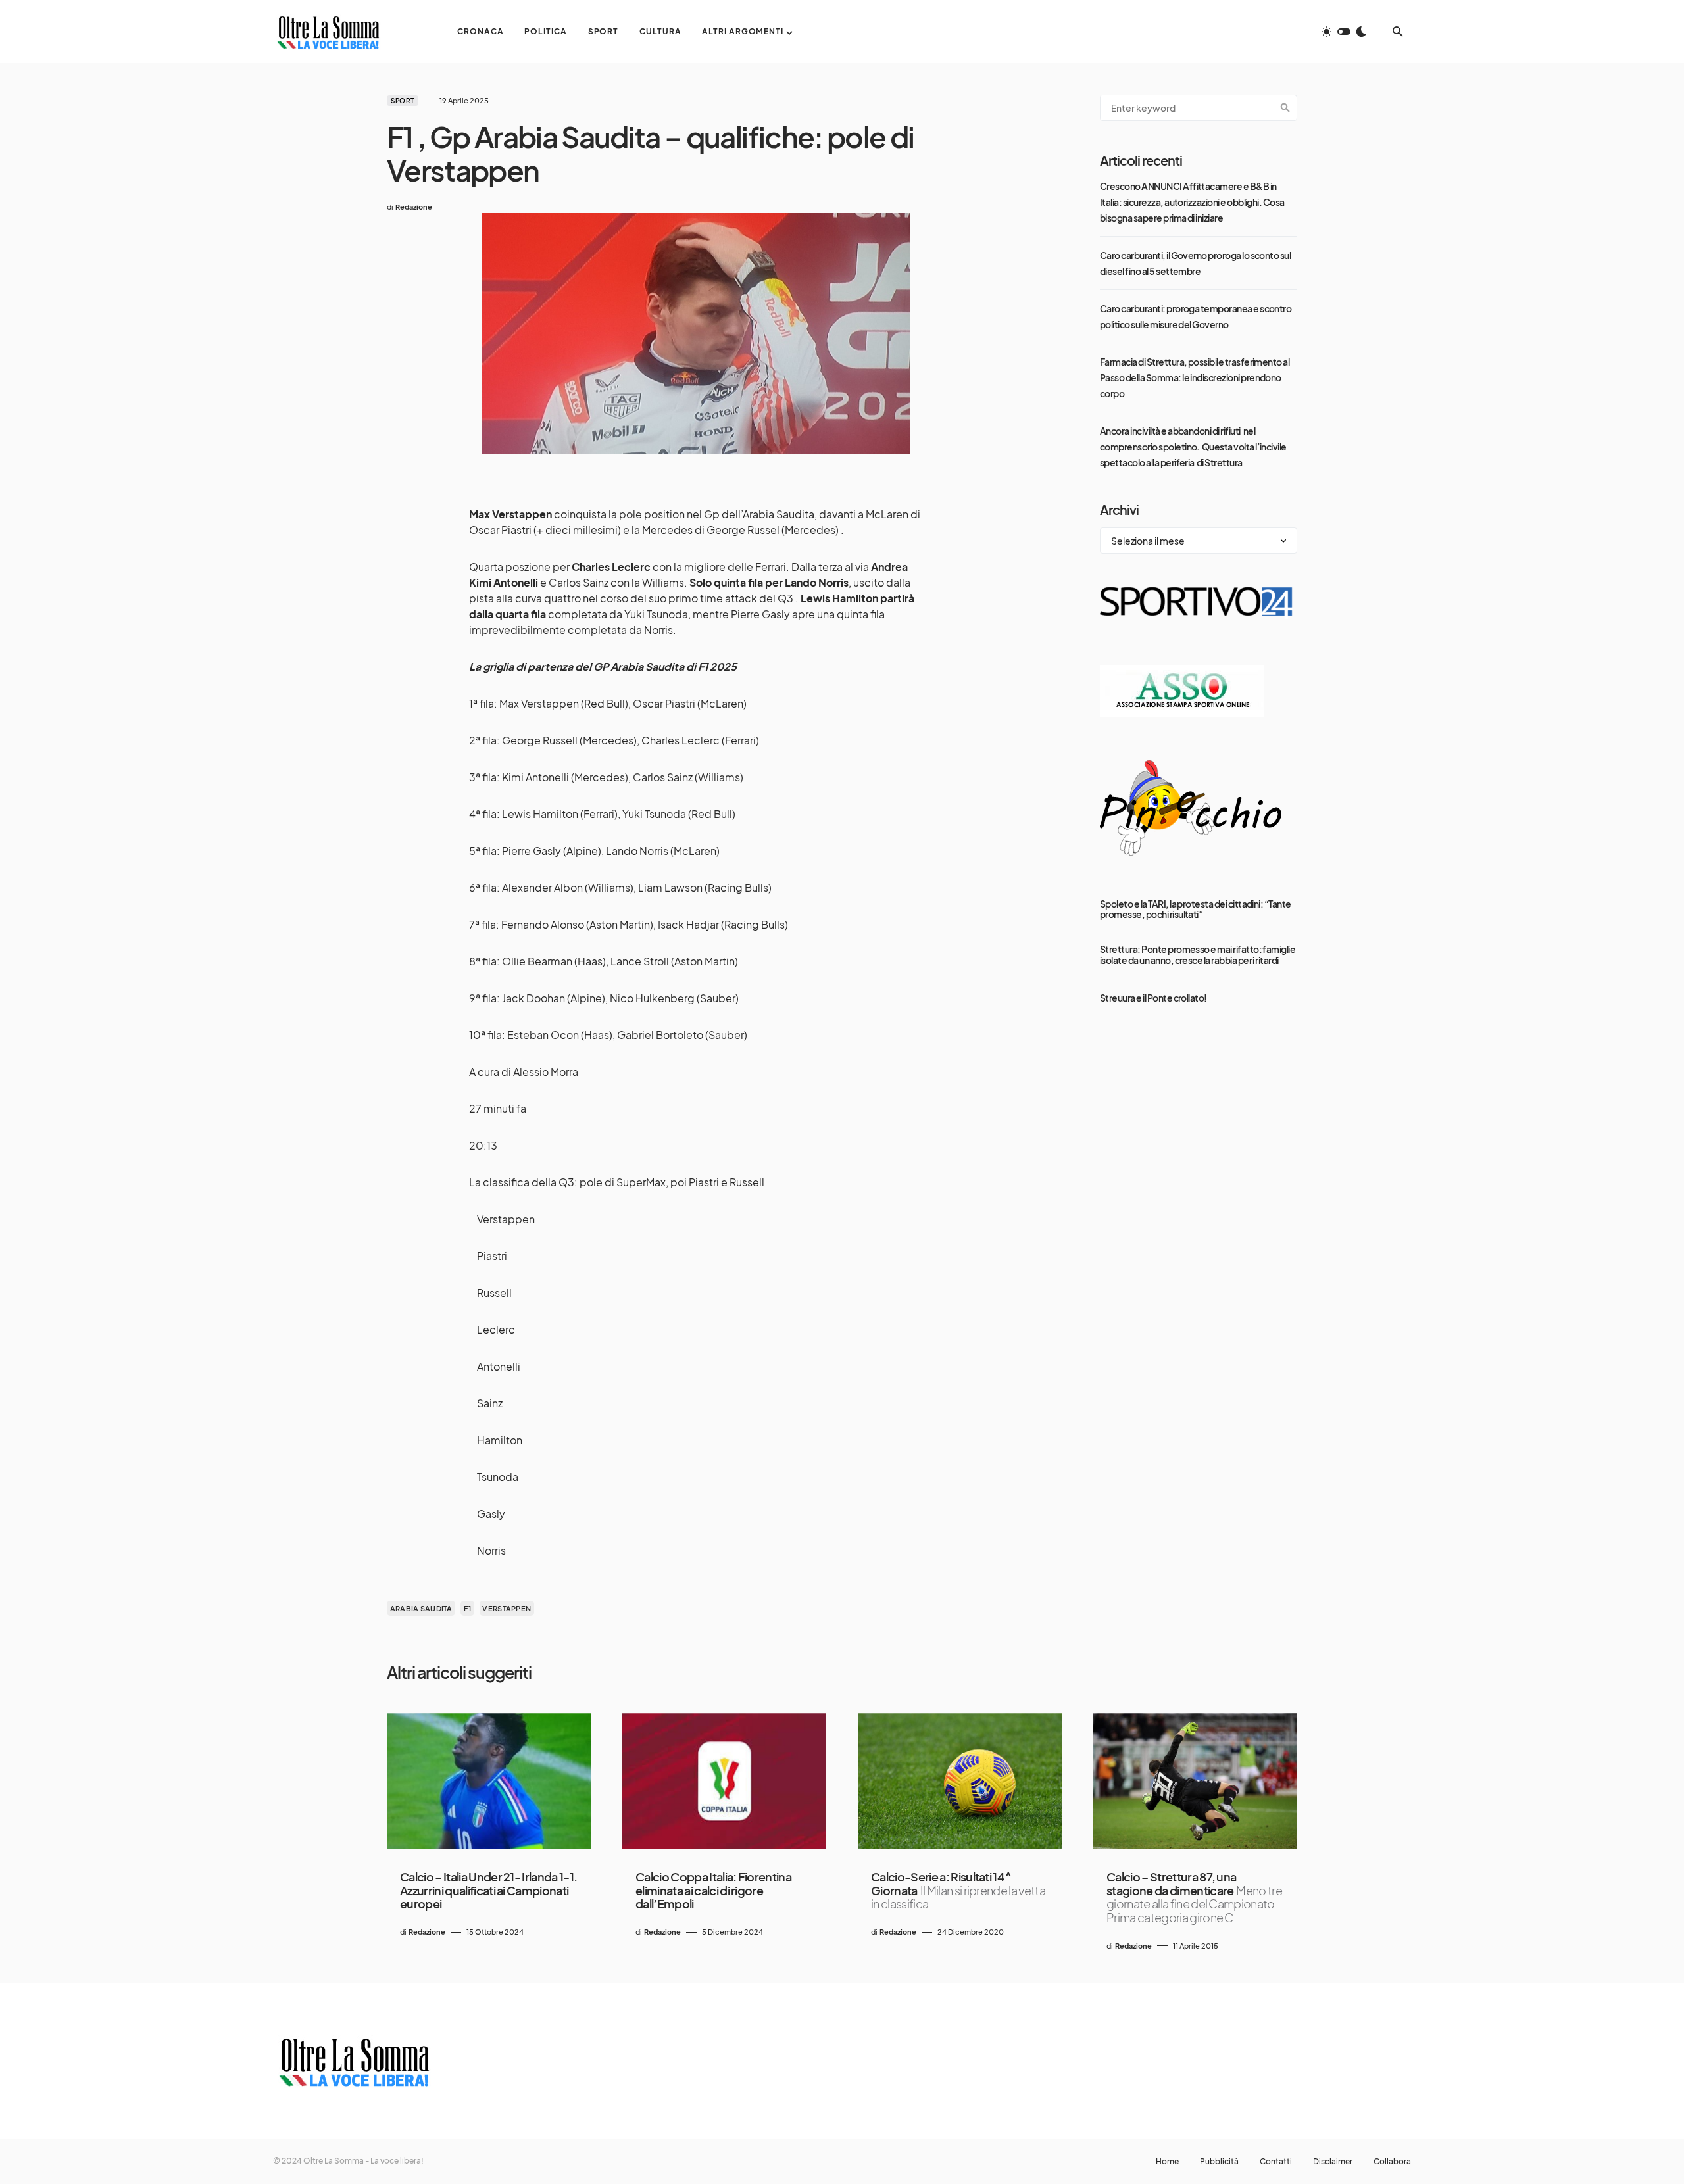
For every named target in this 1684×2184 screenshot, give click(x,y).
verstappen (507, 1608)
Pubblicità (1219, 2162)
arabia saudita (421, 1608)
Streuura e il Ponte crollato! (1153, 997)
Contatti (1276, 2162)
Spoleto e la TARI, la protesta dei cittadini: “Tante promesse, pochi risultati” (1196, 909)
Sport (403, 101)
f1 (467, 1608)
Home (1167, 2162)
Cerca (1285, 108)
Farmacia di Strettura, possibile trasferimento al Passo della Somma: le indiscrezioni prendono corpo (1195, 377)
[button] (1344, 32)
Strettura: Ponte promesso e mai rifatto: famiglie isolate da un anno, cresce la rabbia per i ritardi (1198, 954)
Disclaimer (1333, 2162)
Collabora (1392, 2162)
